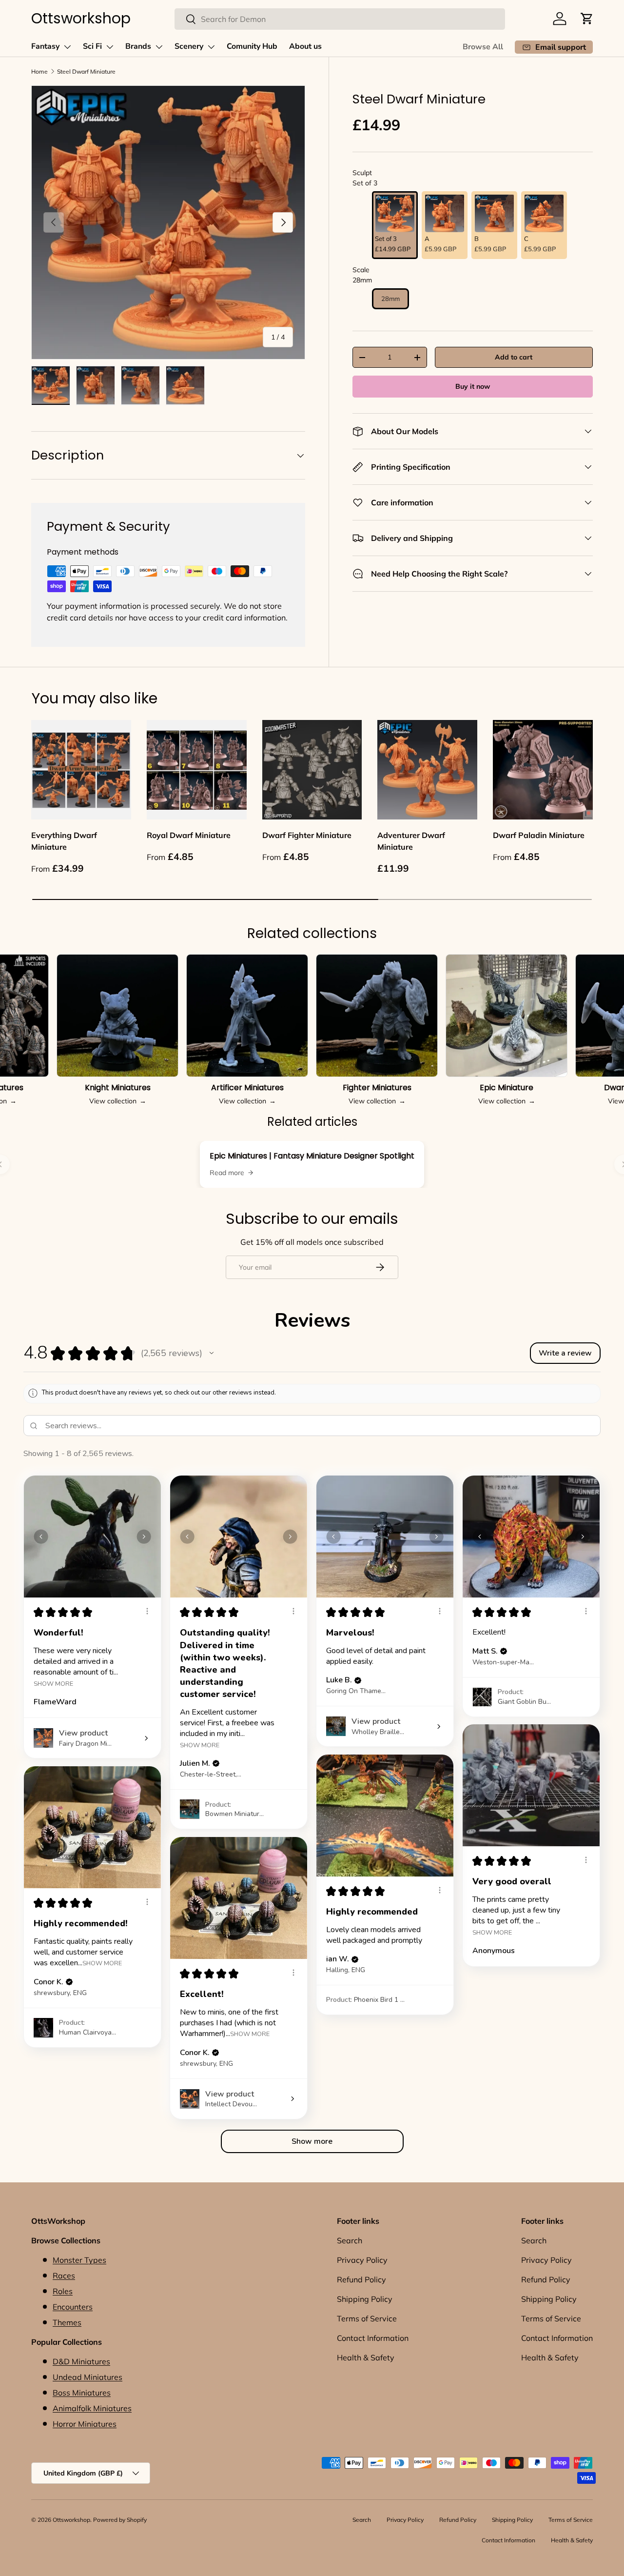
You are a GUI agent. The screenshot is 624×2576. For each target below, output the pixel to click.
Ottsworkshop (71, 2520)
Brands (138, 46)
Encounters (73, 2307)
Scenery (189, 46)
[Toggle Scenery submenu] (211, 47)
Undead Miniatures (88, 2377)
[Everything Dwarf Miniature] (81, 770)
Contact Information (373, 2338)
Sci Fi (92, 46)
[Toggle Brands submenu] (159, 47)
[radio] (395, 225)
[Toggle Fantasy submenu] (67, 47)
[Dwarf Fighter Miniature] (312, 770)
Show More (53, 1683)
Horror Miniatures (85, 2424)
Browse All (483, 47)
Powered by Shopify (120, 2520)
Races (64, 2276)
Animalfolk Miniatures (92, 2408)
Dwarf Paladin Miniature (539, 835)
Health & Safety (366, 2357)
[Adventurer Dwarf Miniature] (427, 770)
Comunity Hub (252, 46)
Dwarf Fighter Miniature (307, 835)
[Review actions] (147, 1611)
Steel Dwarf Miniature (86, 71)
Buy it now (473, 386)
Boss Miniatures (82, 2393)
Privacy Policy (362, 2260)
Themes (67, 2322)
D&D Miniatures (81, 2361)
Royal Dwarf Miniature (189, 835)
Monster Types (79, 2260)
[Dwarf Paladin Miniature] (543, 770)
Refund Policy (361, 2279)
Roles (63, 2291)
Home (39, 71)
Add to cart (514, 357)
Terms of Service (367, 2318)
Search (350, 2240)
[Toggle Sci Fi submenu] (110, 47)
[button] (587, 19)
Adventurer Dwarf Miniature (411, 841)
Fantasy (45, 46)
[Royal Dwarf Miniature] (197, 770)
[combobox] (340, 19)
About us (305, 46)
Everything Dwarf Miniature (64, 841)
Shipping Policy (365, 2299)
